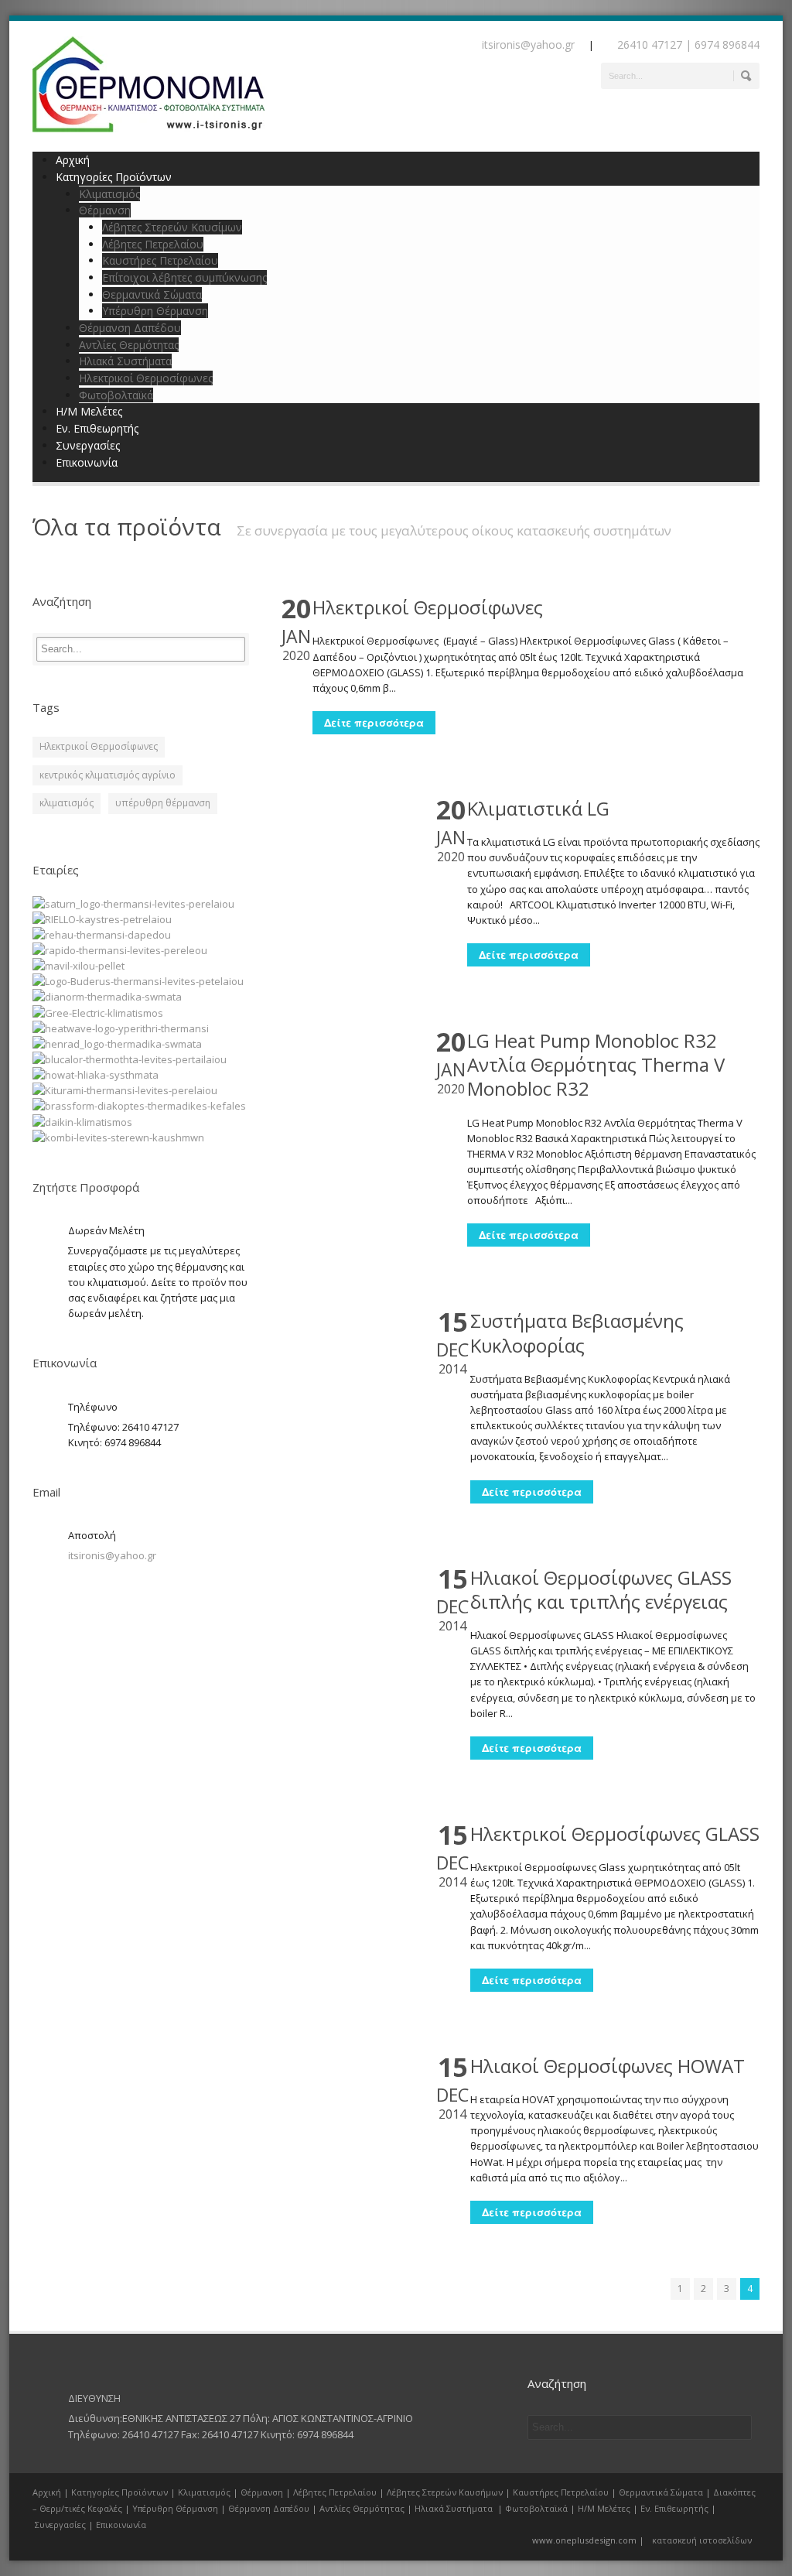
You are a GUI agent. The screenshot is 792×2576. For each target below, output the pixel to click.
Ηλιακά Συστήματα (125, 361)
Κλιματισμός (109, 194)
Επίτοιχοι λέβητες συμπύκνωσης (184, 277)
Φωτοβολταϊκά (116, 395)
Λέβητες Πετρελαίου (153, 244)
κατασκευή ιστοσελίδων (702, 2540)
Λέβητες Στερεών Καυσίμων (172, 227)
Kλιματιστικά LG (538, 808)
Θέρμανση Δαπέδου (130, 328)
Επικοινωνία (87, 462)
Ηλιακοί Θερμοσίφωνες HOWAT (608, 2066)
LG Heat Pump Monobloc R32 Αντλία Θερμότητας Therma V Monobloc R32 (596, 1064)
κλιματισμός (67, 803)
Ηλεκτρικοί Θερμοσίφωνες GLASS (615, 1834)
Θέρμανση (105, 210)
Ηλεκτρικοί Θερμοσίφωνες (146, 378)
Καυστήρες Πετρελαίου (160, 260)
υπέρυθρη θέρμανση (163, 803)
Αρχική (73, 160)
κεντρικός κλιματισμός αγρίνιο (108, 775)
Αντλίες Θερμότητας (129, 345)
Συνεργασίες (88, 445)
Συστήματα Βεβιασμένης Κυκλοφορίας (577, 1332)
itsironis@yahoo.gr (112, 1555)
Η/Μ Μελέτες (89, 411)
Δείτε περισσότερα (374, 722)
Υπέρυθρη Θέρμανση (155, 311)
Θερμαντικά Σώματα (152, 294)
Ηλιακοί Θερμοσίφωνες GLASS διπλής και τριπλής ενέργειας (601, 1589)
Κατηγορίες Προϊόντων (119, 2492)
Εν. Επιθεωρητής (97, 428)
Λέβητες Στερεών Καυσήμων (445, 2492)
